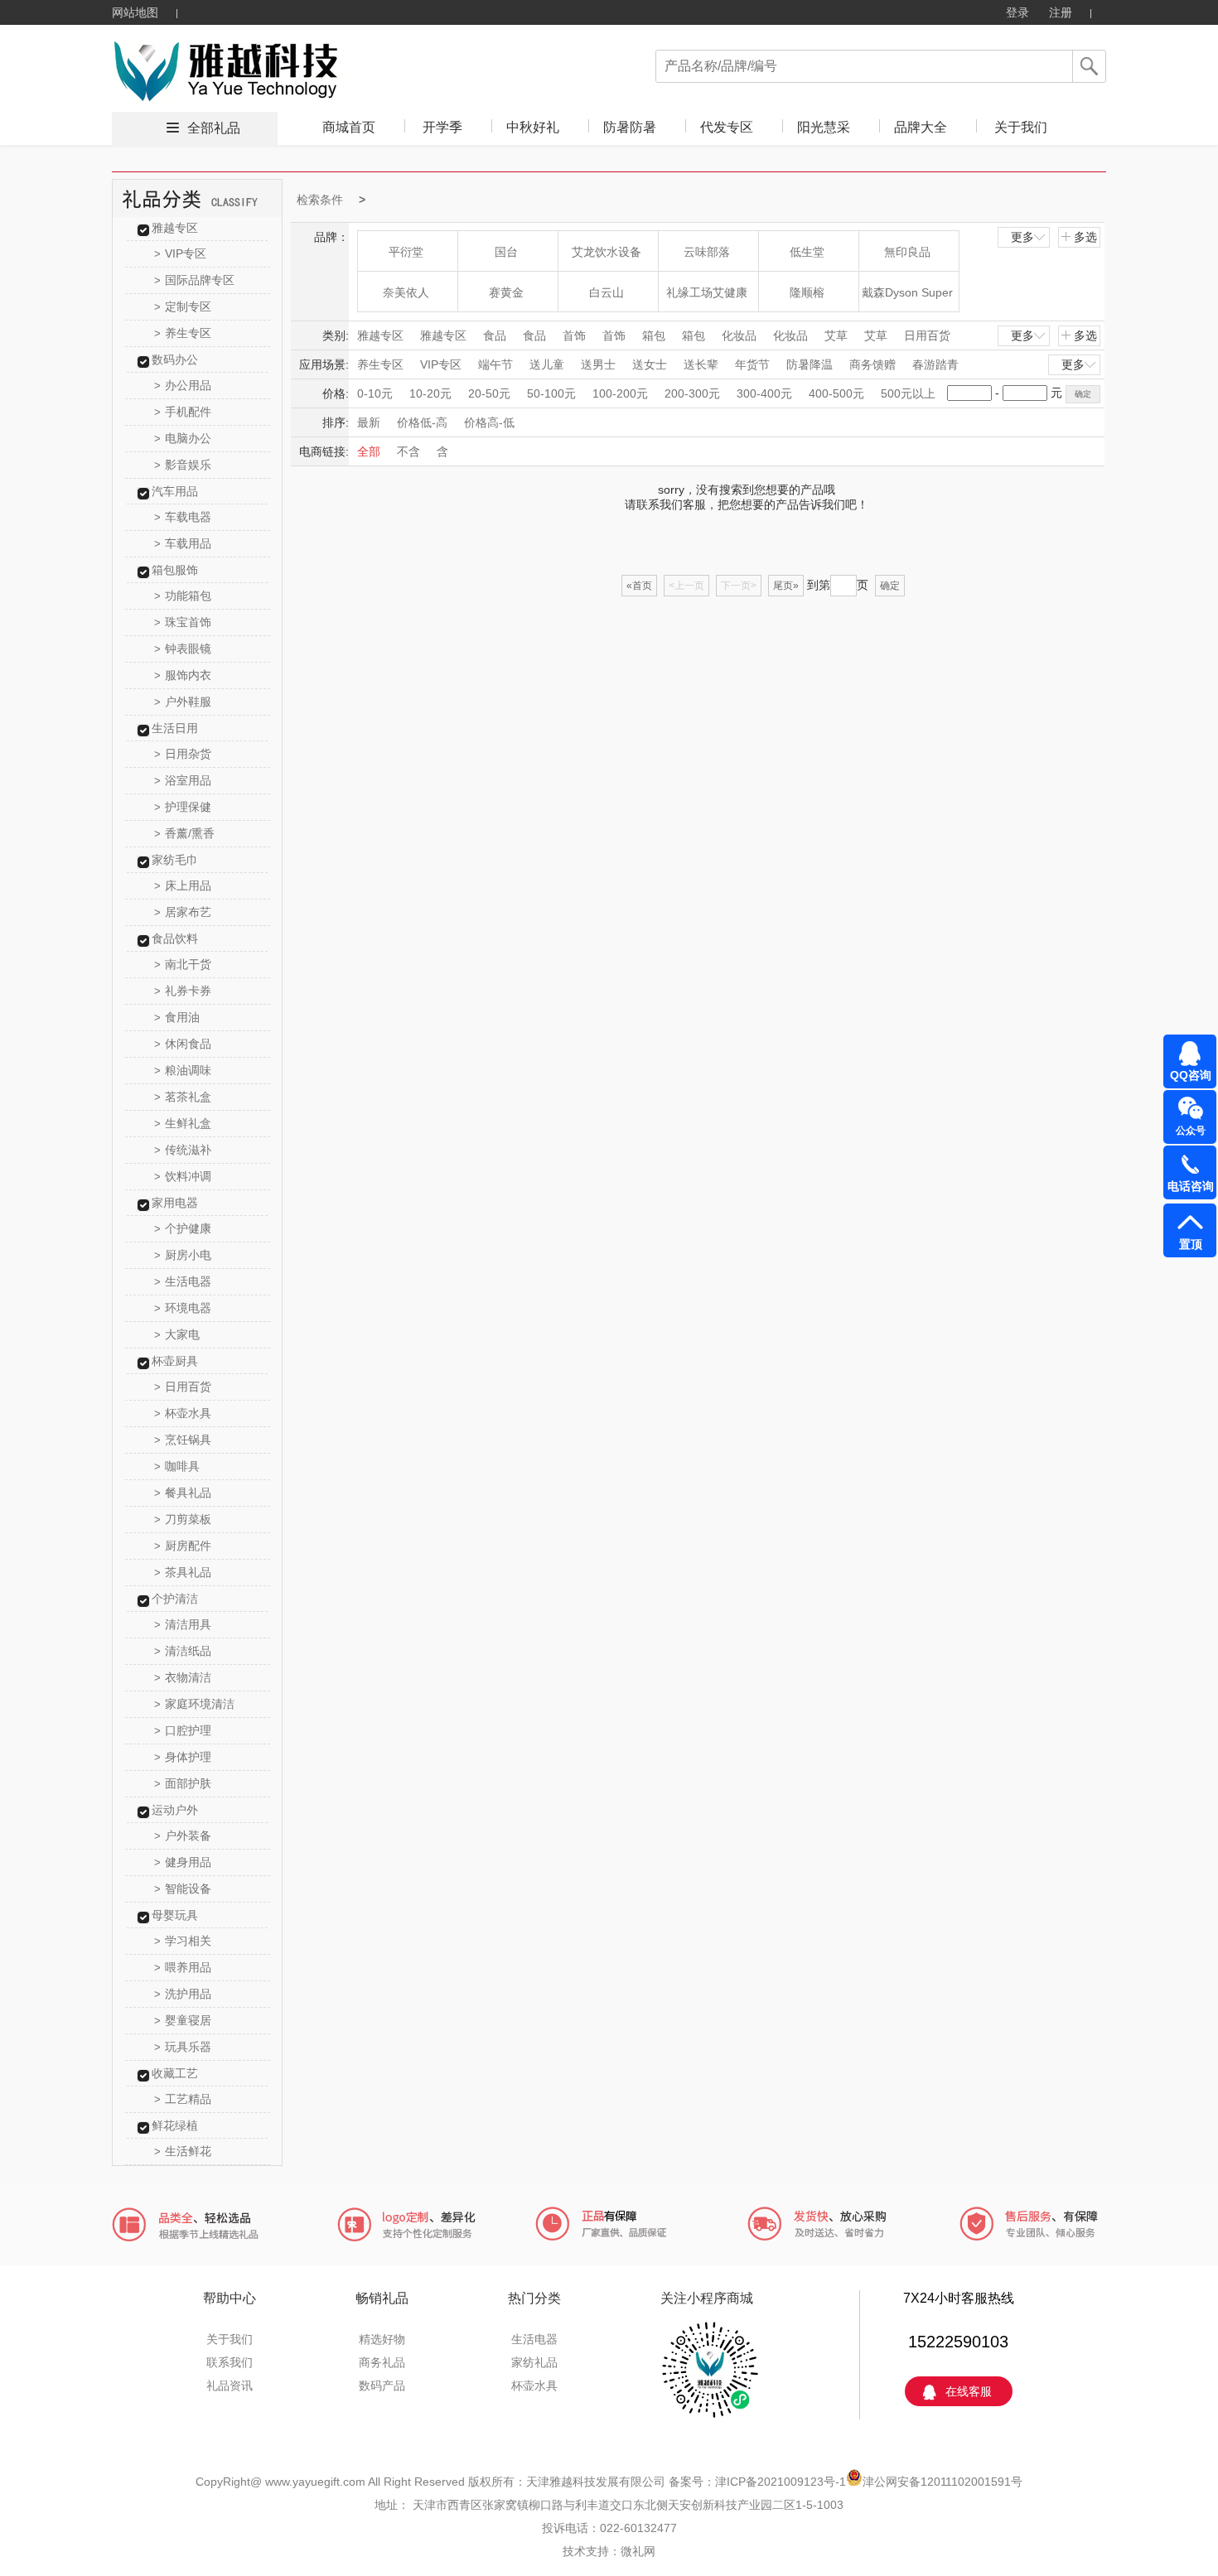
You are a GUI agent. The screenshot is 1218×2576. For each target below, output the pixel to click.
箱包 (654, 335)
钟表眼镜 (183, 649)
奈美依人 (406, 292)
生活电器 (183, 1281)
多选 (1085, 237)
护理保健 (183, 807)
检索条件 (320, 200)
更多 (1022, 237)
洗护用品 (183, 1994)
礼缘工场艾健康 (707, 292)
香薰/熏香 (184, 833)
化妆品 (739, 335)
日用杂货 (183, 754)
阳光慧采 (824, 127)
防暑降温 (810, 364)
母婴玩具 (175, 1915)
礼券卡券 (183, 991)
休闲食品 (183, 1044)
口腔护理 (183, 1730)
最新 (369, 422)
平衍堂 (406, 252)
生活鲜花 (183, 2151)
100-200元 (620, 393)
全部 (369, 451)
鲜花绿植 (175, 2125)
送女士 (650, 364)
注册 (1061, 12)
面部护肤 (183, 1783)
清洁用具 (183, 1624)
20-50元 (489, 393)
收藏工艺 (175, 2073)
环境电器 (183, 1308)
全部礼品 (214, 128)
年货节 (752, 364)
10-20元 (430, 393)
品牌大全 (921, 127)
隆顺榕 (807, 292)
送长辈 (701, 364)
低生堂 (807, 252)
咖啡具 (177, 1466)
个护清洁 (175, 1599)
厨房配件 (183, 1546)
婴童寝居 (183, 2020)
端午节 (495, 364)
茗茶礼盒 (183, 1097)
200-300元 (692, 393)
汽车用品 (175, 491)
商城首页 (349, 127)
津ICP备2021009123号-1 (781, 2482)
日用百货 (183, 1387)
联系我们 (230, 2362)
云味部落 (707, 252)
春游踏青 (935, 364)
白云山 (607, 292)
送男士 (598, 364)
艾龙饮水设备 (607, 252)
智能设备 (183, 1889)
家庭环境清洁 (194, 1704)
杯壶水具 (183, 1413)
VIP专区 (180, 253)
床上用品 (183, 885)
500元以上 (908, 393)
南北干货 (183, 964)
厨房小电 (183, 1255)
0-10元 (375, 393)
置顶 (1191, 1244)
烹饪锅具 (183, 1440)
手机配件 (183, 412)
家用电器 (175, 1203)
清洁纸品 (183, 1651)
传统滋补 (183, 1150)
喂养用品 (183, 1967)
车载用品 (183, 543)
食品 (495, 335)
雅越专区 (175, 228)
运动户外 (175, 1810)
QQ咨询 (1191, 1075)
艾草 (836, 335)
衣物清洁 (183, 1677)
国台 (506, 252)
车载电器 (183, 517)
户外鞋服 (183, 702)
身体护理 (183, 1757)
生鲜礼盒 (183, 1123)
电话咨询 (1191, 1186)
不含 (408, 451)
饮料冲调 (183, 1176)
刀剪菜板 (183, 1519)
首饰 (574, 335)
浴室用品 (183, 780)
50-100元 (551, 393)
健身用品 (183, 1862)
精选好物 (382, 2339)
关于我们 (1021, 127)
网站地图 (135, 12)
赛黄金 (506, 292)
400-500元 (836, 393)
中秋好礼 (533, 127)
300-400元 (764, 393)
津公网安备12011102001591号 (943, 2482)
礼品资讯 (230, 2385)
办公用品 (183, 385)
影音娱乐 (183, 465)
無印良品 (907, 252)
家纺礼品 (534, 2362)
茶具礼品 (183, 1572)
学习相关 (183, 1941)
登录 (1017, 12)
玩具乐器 (183, 2047)
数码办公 (175, 359)
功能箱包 (183, 596)
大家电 (177, 1334)
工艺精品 (183, 2099)
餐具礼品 (183, 1493)
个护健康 (183, 1228)
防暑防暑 (630, 127)
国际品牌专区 (194, 280)
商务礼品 (382, 2362)
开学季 (442, 127)
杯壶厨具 (175, 1361)
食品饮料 (175, 938)
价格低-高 (422, 422)
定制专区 (183, 306)
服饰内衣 (183, 675)
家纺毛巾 (175, 860)
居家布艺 (183, 912)
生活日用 (175, 728)
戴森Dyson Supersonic (907, 299)
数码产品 (382, 2385)
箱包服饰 (175, 570)
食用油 (177, 1017)
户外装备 (183, 1836)
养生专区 (183, 333)
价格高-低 (489, 422)
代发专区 (727, 127)
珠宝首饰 (183, 622)
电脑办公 (183, 438)
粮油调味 (183, 1070)
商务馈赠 (872, 364)
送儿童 (547, 364)
